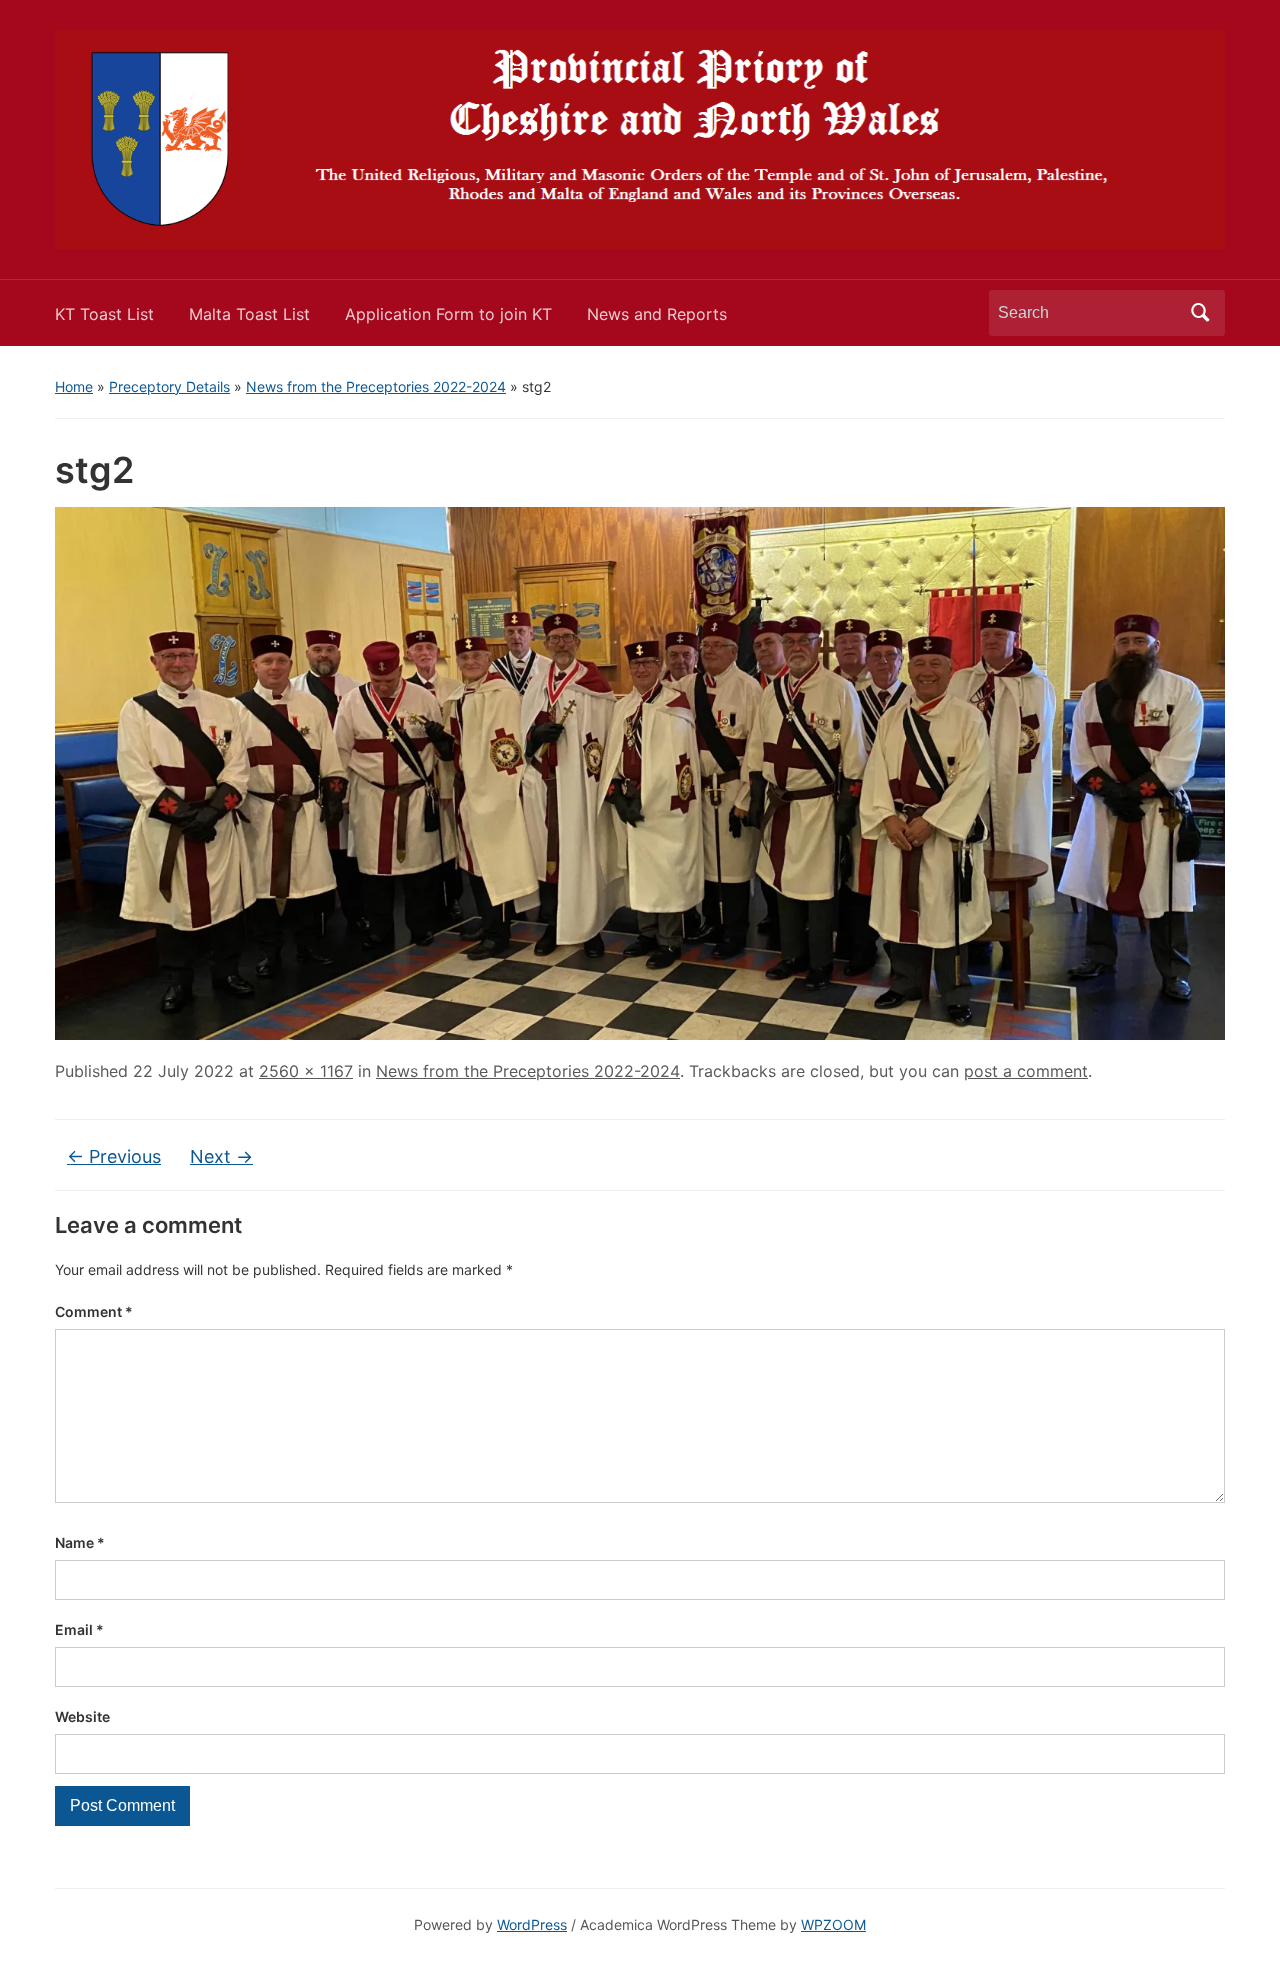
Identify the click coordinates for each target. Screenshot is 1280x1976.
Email (79, 1629)
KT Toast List (104, 314)
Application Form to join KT (448, 314)
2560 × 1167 (306, 1071)
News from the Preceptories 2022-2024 (376, 386)
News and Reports (657, 314)
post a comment (1026, 1071)
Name (80, 1542)
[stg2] (640, 772)
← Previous (114, 1156)
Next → (221, 1156)
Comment (94, 1311)
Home (74, 386)
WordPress (532, 1924)
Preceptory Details (169, 386)
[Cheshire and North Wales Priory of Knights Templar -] (640, 138)
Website (82, 1716)
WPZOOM (833, 1924)
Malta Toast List (249, 314)
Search (1200, 313)
